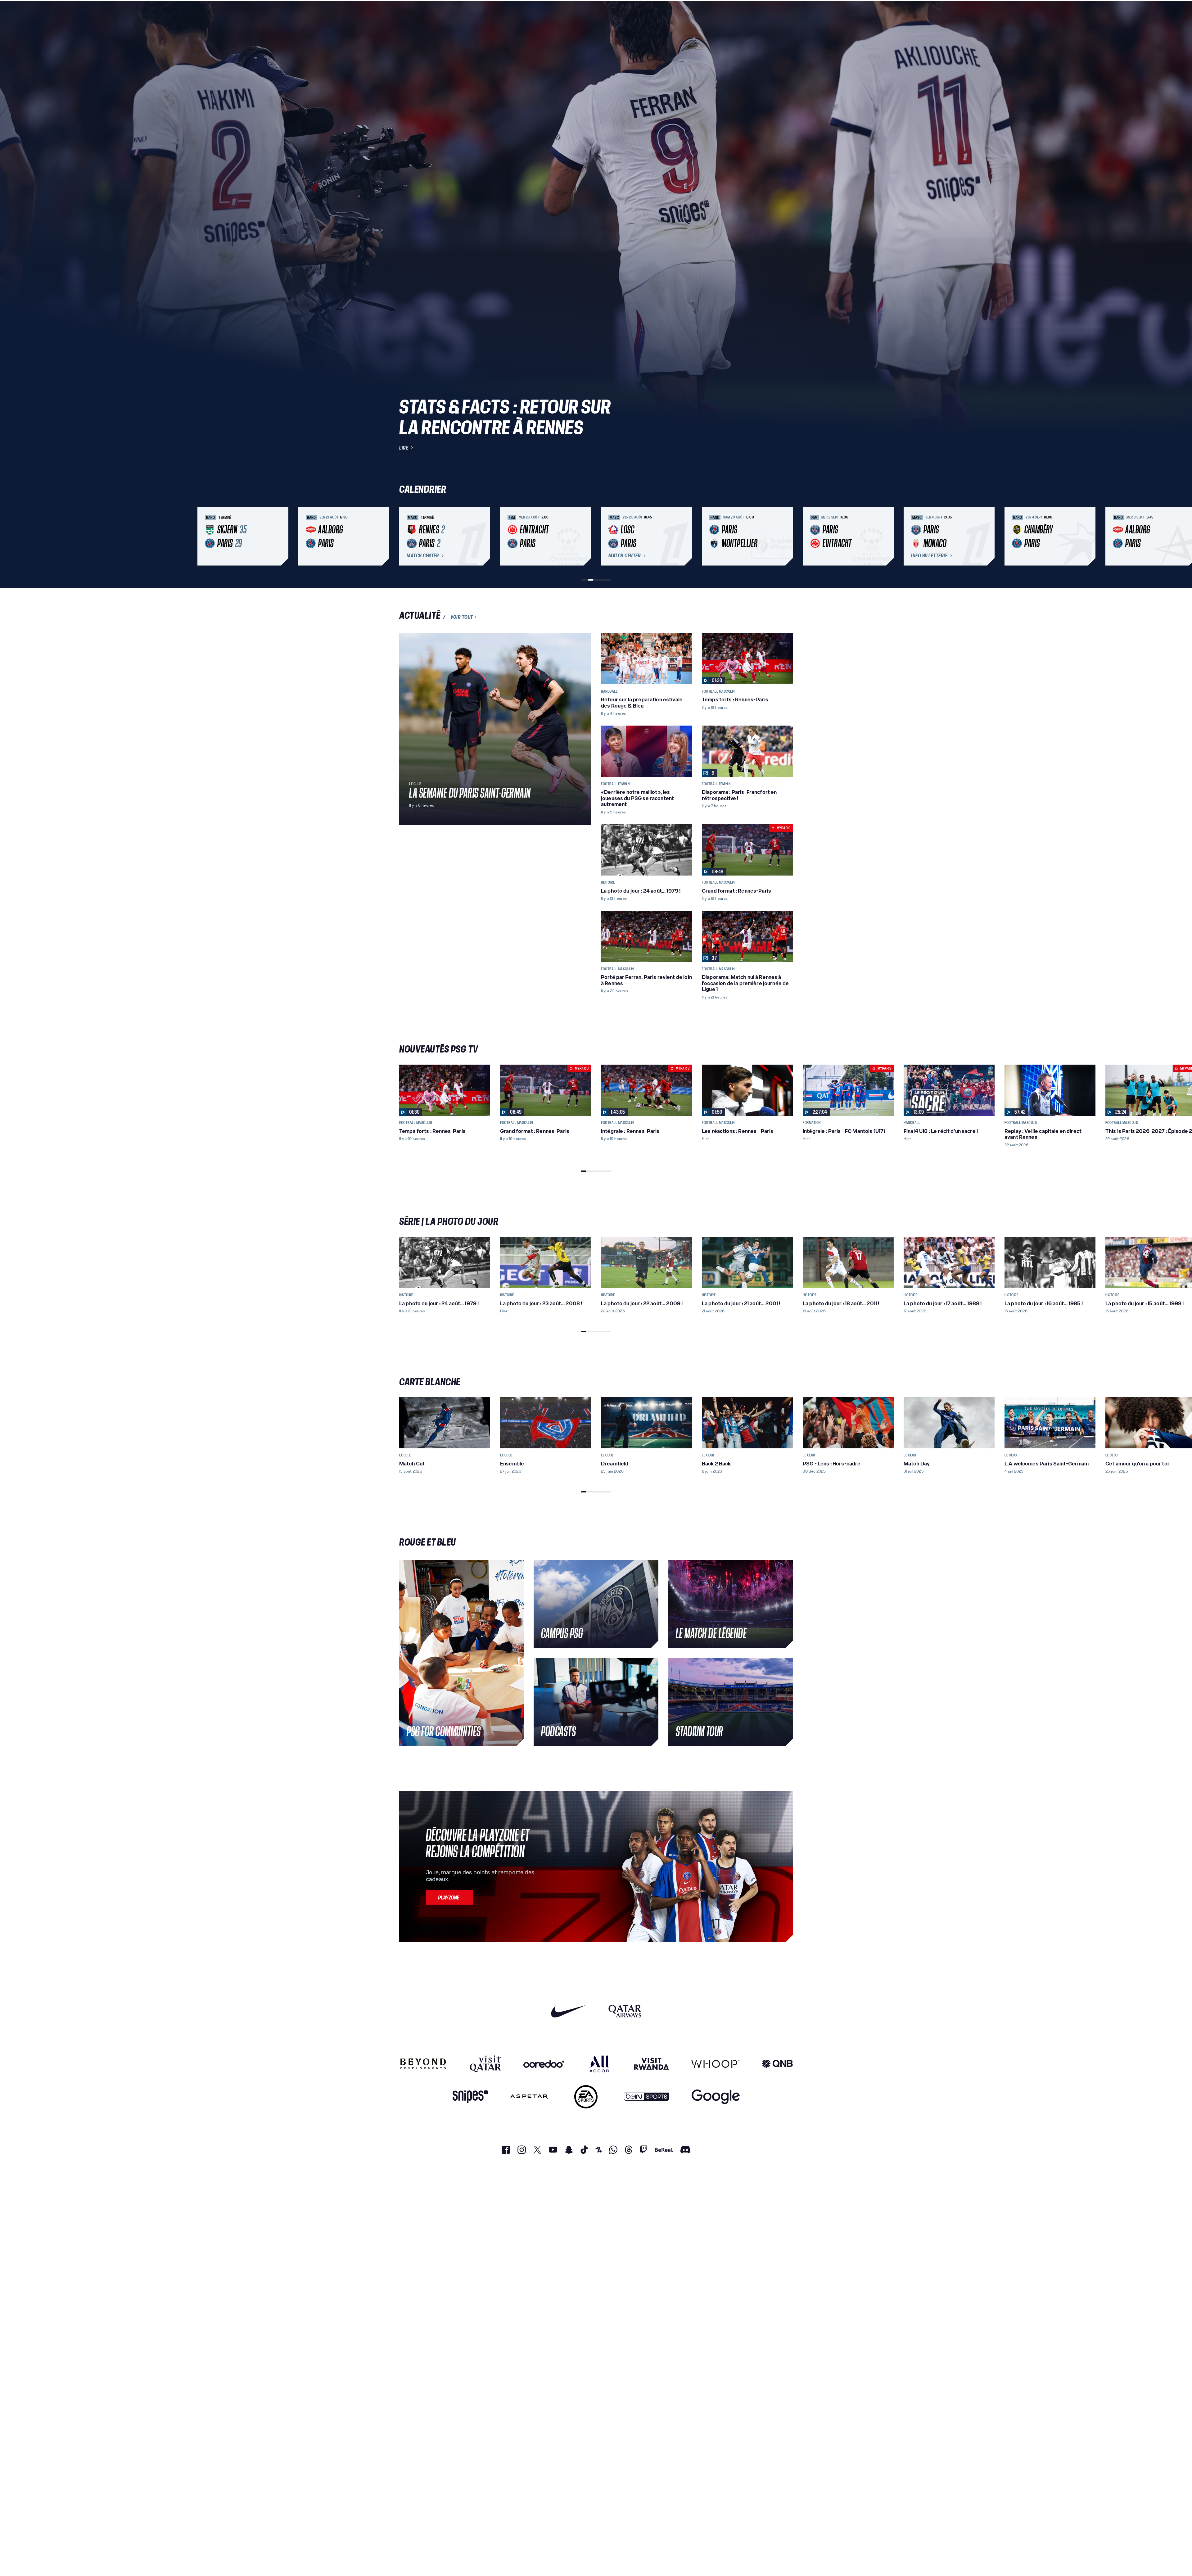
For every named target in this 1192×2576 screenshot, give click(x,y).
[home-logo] (40, 11)
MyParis (170, 11)
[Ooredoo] (544, 2064)
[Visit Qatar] (485, 2064)
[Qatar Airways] (625, 2011)
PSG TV (102, 11)
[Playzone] (449, 1897)
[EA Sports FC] (586, 2097)
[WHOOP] (715, 2064)
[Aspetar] (529, 2097)
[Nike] (569, 2011)
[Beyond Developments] (423, 2064)
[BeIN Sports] (647, 2097)
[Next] (785, 536)
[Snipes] (470, 2097)
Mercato (70, 11)
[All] (599, 2064)
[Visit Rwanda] (652, 2064)
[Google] (716, 2097)
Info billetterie (929, 556)
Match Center (423, 556)
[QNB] (777, 2064)
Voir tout (462, 617)
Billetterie (1116, 11)
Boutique (1145, 11)
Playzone (135, 11)
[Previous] (407, 536)
